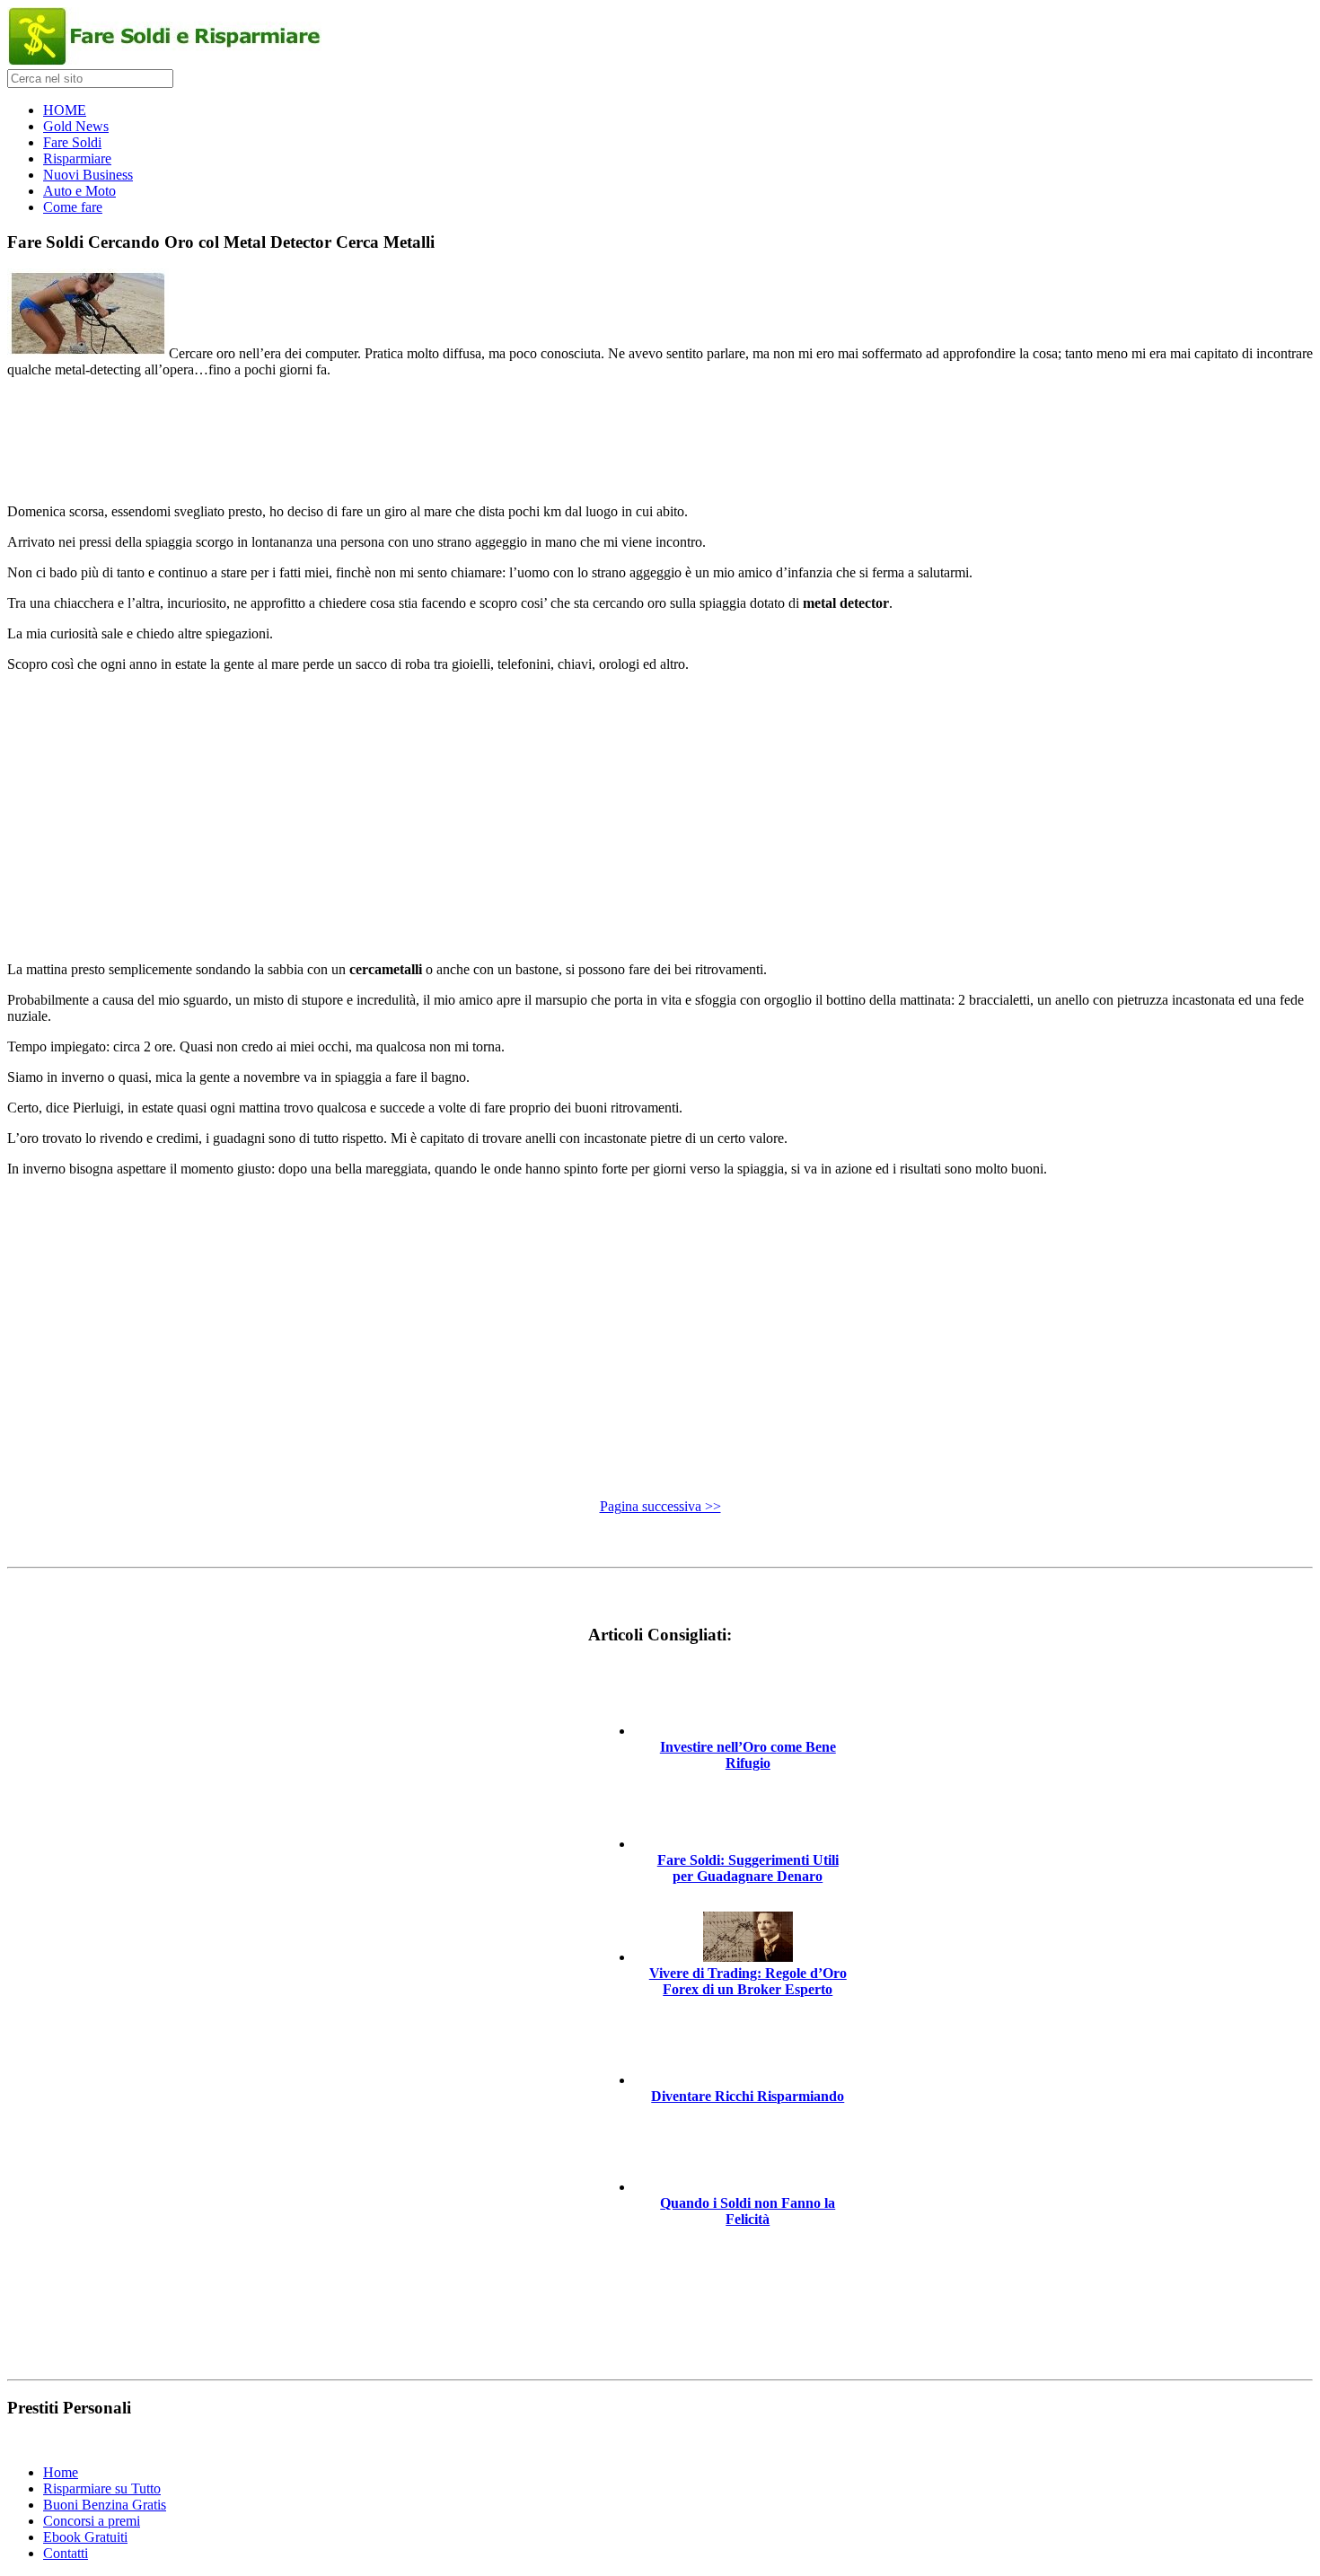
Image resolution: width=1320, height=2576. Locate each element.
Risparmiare (77, 158)
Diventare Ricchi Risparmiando (748, 2096)
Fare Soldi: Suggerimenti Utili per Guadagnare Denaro (748, 1868)
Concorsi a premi (92, 2521)
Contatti (66, 2553)
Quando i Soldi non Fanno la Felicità (748, 2211)
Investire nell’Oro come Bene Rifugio (748, 1755)
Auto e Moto (79, 191)
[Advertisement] (660, 433)
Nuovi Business (88, 175)
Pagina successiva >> (660, 1506)
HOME (65, 110)
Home (61, 2472)
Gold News (76, 126)
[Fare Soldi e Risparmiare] (164, 61)
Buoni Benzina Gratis (105, 2505)
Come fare (73, 207)
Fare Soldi (72, 142)
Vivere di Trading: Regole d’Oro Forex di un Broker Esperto (748, 1981)
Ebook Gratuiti (85, 2537)
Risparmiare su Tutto (102, 2488)
